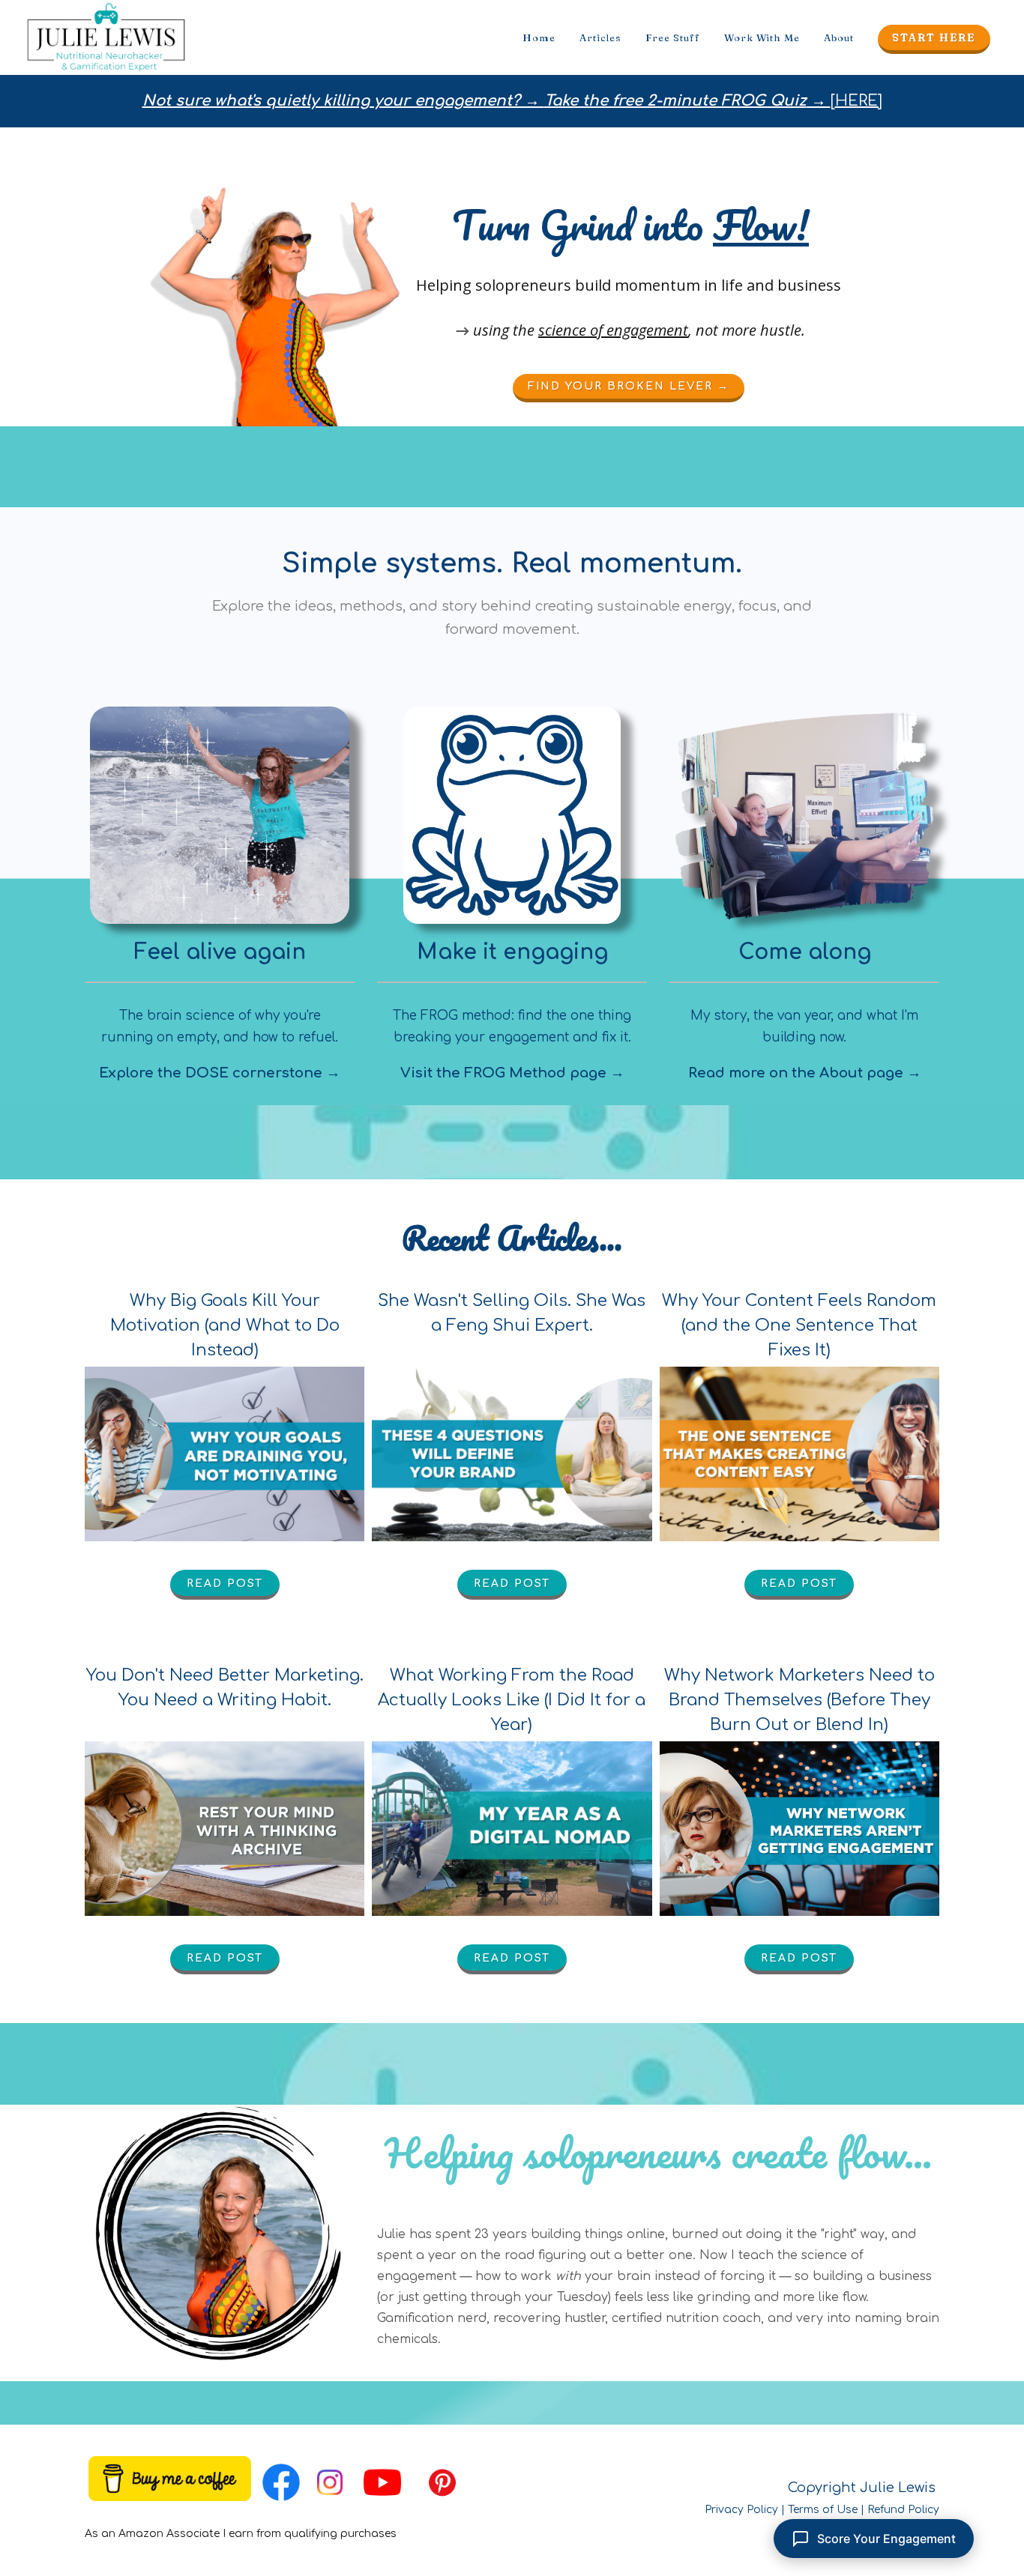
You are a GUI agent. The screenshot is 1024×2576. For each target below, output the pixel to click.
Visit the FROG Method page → (512, 1073)
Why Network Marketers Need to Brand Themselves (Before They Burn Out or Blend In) (799, 1700)
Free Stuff (673, 37)
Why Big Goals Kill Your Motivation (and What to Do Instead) (225, 1325)
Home (539, 37)
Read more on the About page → (805, 1073)
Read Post (225, 1584)
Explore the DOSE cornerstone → (220, 1073)
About (839, 37)
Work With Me (762, 37)
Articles (600, 37)
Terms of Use (823, 2510)
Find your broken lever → (629, 386)
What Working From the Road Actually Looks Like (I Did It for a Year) (512, 1700)
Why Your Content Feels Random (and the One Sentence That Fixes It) (799, 1325)
